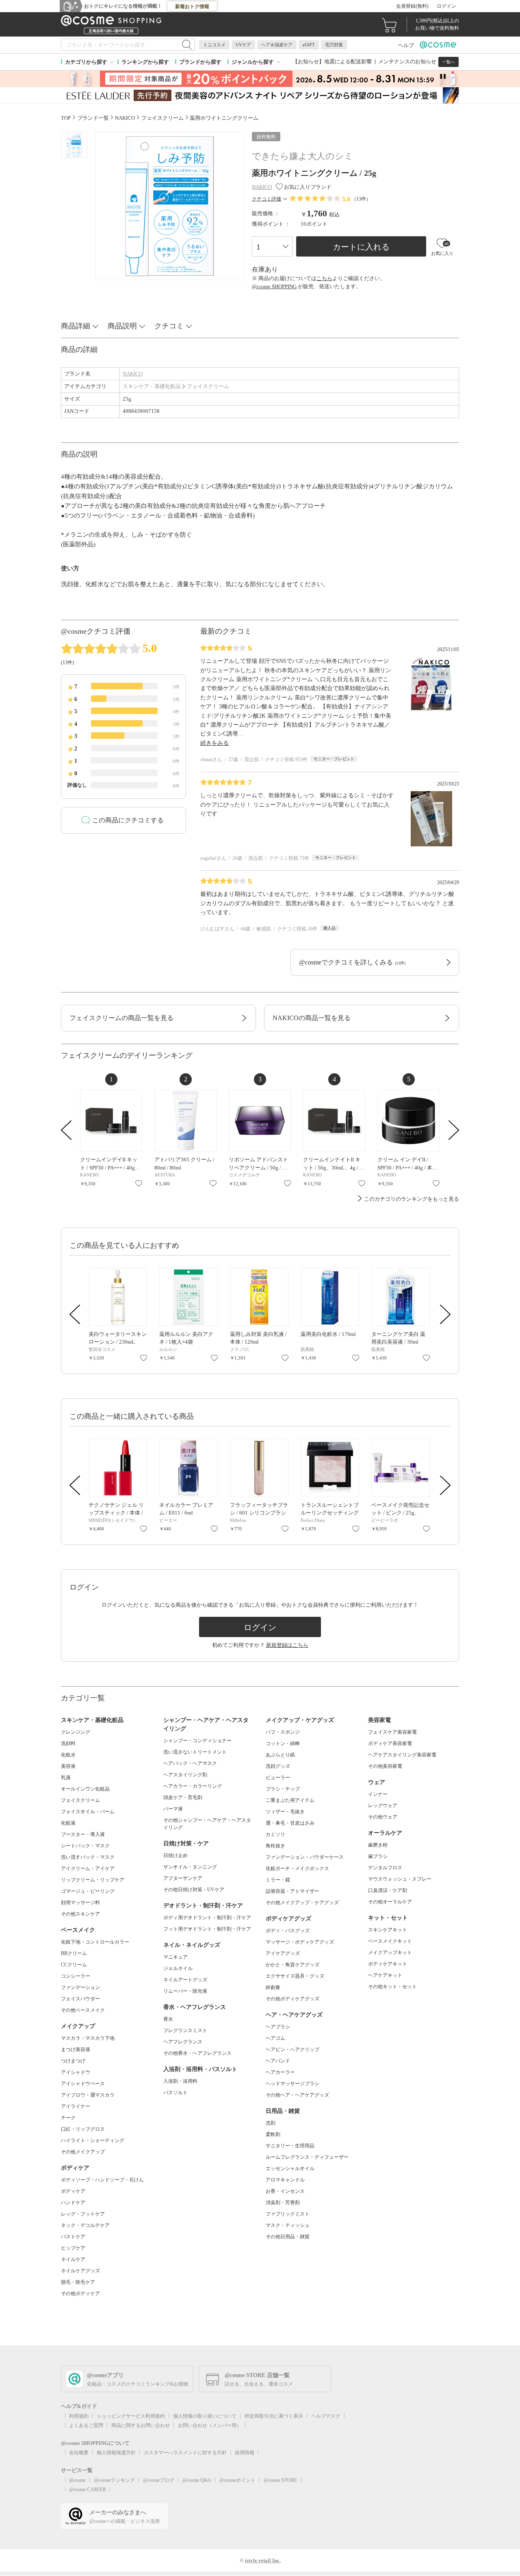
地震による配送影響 (348, 61)
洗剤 (271, 2123)
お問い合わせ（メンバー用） (210, 2425)
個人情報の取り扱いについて (205, 2416)
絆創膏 (273, 1987)
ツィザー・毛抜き (285, 1812)
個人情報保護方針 (116, 2453)
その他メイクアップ (83, 2152)
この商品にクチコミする (128, 820)
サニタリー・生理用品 (290, 2146)
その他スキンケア (80, 1914)
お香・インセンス (285, 2191)
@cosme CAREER (88, 2490)
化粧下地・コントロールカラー (95, 1942)
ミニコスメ (214, 45)
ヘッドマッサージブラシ (292, 2084)
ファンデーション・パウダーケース (305, 1857)
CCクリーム (74, 1965)
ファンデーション (80, 1987)
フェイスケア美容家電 (392, 1732)
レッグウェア (383, 1806)
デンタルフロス (385, 1868)
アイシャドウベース (83, 2084)
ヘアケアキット (385, 1975)
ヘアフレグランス (183, 2042)
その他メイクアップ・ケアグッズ (302, 1903)
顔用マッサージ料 (80, 1903)
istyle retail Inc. (263, 2560)
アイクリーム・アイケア (88, 1868)
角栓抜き (275, 1846)
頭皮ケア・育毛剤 (183, 1797)
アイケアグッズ (283, 1953)
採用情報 (245, 2453)
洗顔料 (68, 1743)
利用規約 (79, 2416)
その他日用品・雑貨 (288, 2237)
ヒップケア (73, 2248)
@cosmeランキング (114, 2480)
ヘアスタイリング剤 (185, 1775)
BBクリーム (74, 1953)
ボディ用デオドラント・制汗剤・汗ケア (207, 1918)
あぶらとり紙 (280, 1755)
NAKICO (133, 374)
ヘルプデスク (326, 2416)
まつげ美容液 (76, 2050)
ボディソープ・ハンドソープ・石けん (102, 2180)
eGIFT (309, 45)
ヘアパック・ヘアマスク (190, 1763)
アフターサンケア (183, 1878)
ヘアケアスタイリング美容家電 (402, 1755)
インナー (378, 1794)
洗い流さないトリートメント (195, 1752)
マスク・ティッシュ (288, 2225)
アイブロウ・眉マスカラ (88, 2095)
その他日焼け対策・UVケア (194, 1890)
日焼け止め (175, 1855)
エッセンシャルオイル (290, 2168)
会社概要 (79, 2453)
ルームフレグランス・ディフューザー (307, 2157)
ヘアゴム (275, 2038)
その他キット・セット (392, 1987)
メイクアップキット (390, 1952)
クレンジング (76, 1732)
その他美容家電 (385, 1766)
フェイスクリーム (208, 386)
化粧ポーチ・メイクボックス (297, 1868)
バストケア (73, 2237)
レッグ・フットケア (83, 2214)
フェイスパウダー (80, 1999)
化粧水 (68, 1755)
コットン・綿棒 (283, 1743)
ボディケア (73, 2191)
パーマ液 (173, 1809)
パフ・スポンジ (283, 1732)
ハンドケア (73, 2203)
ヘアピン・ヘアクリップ (292, 2050)
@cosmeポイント (237, 2480)
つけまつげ (73, 2061)
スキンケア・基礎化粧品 (152, 386)
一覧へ (448, 62)
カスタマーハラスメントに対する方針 (185, 2453)
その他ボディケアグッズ (292, 1999)
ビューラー (278, 1778)
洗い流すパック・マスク (88, 1857)
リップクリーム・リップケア (93, 1880)
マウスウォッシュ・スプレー (400, 1879)
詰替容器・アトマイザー (292, 1891)
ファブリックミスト (288, 2214)
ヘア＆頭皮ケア (277, 45)
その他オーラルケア (390, 1902)
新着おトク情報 (192, 6)
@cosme (77, 2480)
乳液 (66, 1778)
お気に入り (139, 1183)
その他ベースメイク (83, 2010)
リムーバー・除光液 (185, 1991)
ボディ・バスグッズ (288, 1931)
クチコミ (169, 326)
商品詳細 (76, 326)
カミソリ (275, 1834)
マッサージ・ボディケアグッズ (300, 1942)
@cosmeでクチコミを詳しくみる (352, 962)
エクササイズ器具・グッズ (295, 1976)
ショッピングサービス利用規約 (131, 2416)
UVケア (243, 45)
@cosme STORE (280, 2480)
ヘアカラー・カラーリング (193, 1786)
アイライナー (76, 2106)
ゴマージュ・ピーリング (88, 1891)
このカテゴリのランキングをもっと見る (412, 1199)
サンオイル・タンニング (190, 1867)
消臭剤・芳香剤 (283, 2203)
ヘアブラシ (278, 2027)
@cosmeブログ (159, 2480)
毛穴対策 (334, 45)
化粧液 (68, 1823)
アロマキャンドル (285, 2180)
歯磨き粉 (378, 1845)
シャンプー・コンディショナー (197, 1741)
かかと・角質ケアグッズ (292, 1965)
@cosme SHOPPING (274, 286)
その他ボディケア (80, 2293)
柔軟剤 (273, 2134)
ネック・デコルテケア (85, 2225)
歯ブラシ (378, 1856)
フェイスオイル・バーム (88, 1812)
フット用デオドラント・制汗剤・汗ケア (207, 1929)
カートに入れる (361, 247)
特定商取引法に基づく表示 (274, 2416)
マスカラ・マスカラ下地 (88, 2038)
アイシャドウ (76, 2072)
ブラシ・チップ (283, 1789)
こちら (324, 278)
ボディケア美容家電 (390, 1743)
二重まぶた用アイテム (290, 1800)
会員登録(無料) (412, 6)
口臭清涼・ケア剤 (388, 1890)
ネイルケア (73, 2259)
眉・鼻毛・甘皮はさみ (290, 1823)
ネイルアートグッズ (185, 1980)
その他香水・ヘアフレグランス (197, 2053)
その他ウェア (383, 1817)
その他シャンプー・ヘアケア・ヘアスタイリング (207, 1824)
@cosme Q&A (197, 2480)
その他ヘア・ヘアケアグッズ (297, 2095)
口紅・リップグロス (83, 2129)
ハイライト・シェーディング (93, 2140)
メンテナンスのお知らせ (407, 61)
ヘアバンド (278, 2061)
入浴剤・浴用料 (180, 2081)
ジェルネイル (178, 1968)
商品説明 (122, 326)
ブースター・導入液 (83, 1834)
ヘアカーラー (280, 2072)
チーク (68, 2118)
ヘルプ (406, 45)
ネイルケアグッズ (80, 2271)
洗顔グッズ (278, 1766)
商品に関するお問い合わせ (141, 2425)
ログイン (446, 6)
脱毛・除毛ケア (78, 2282)
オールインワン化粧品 (85, 1789)
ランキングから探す (145, 62)
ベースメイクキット (390, 1941)
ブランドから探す (200, 62)
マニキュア (175, 1957)
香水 (168, 2019)
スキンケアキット (388, 1930)
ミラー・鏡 (278, 1880)
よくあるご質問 (86, 2425)
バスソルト (175, 2093)
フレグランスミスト (185, 2030)
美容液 (68, 1766)
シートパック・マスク (85, 1846)
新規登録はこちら (287, 1645)
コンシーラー (76, 1976)
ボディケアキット (388, 1964)
